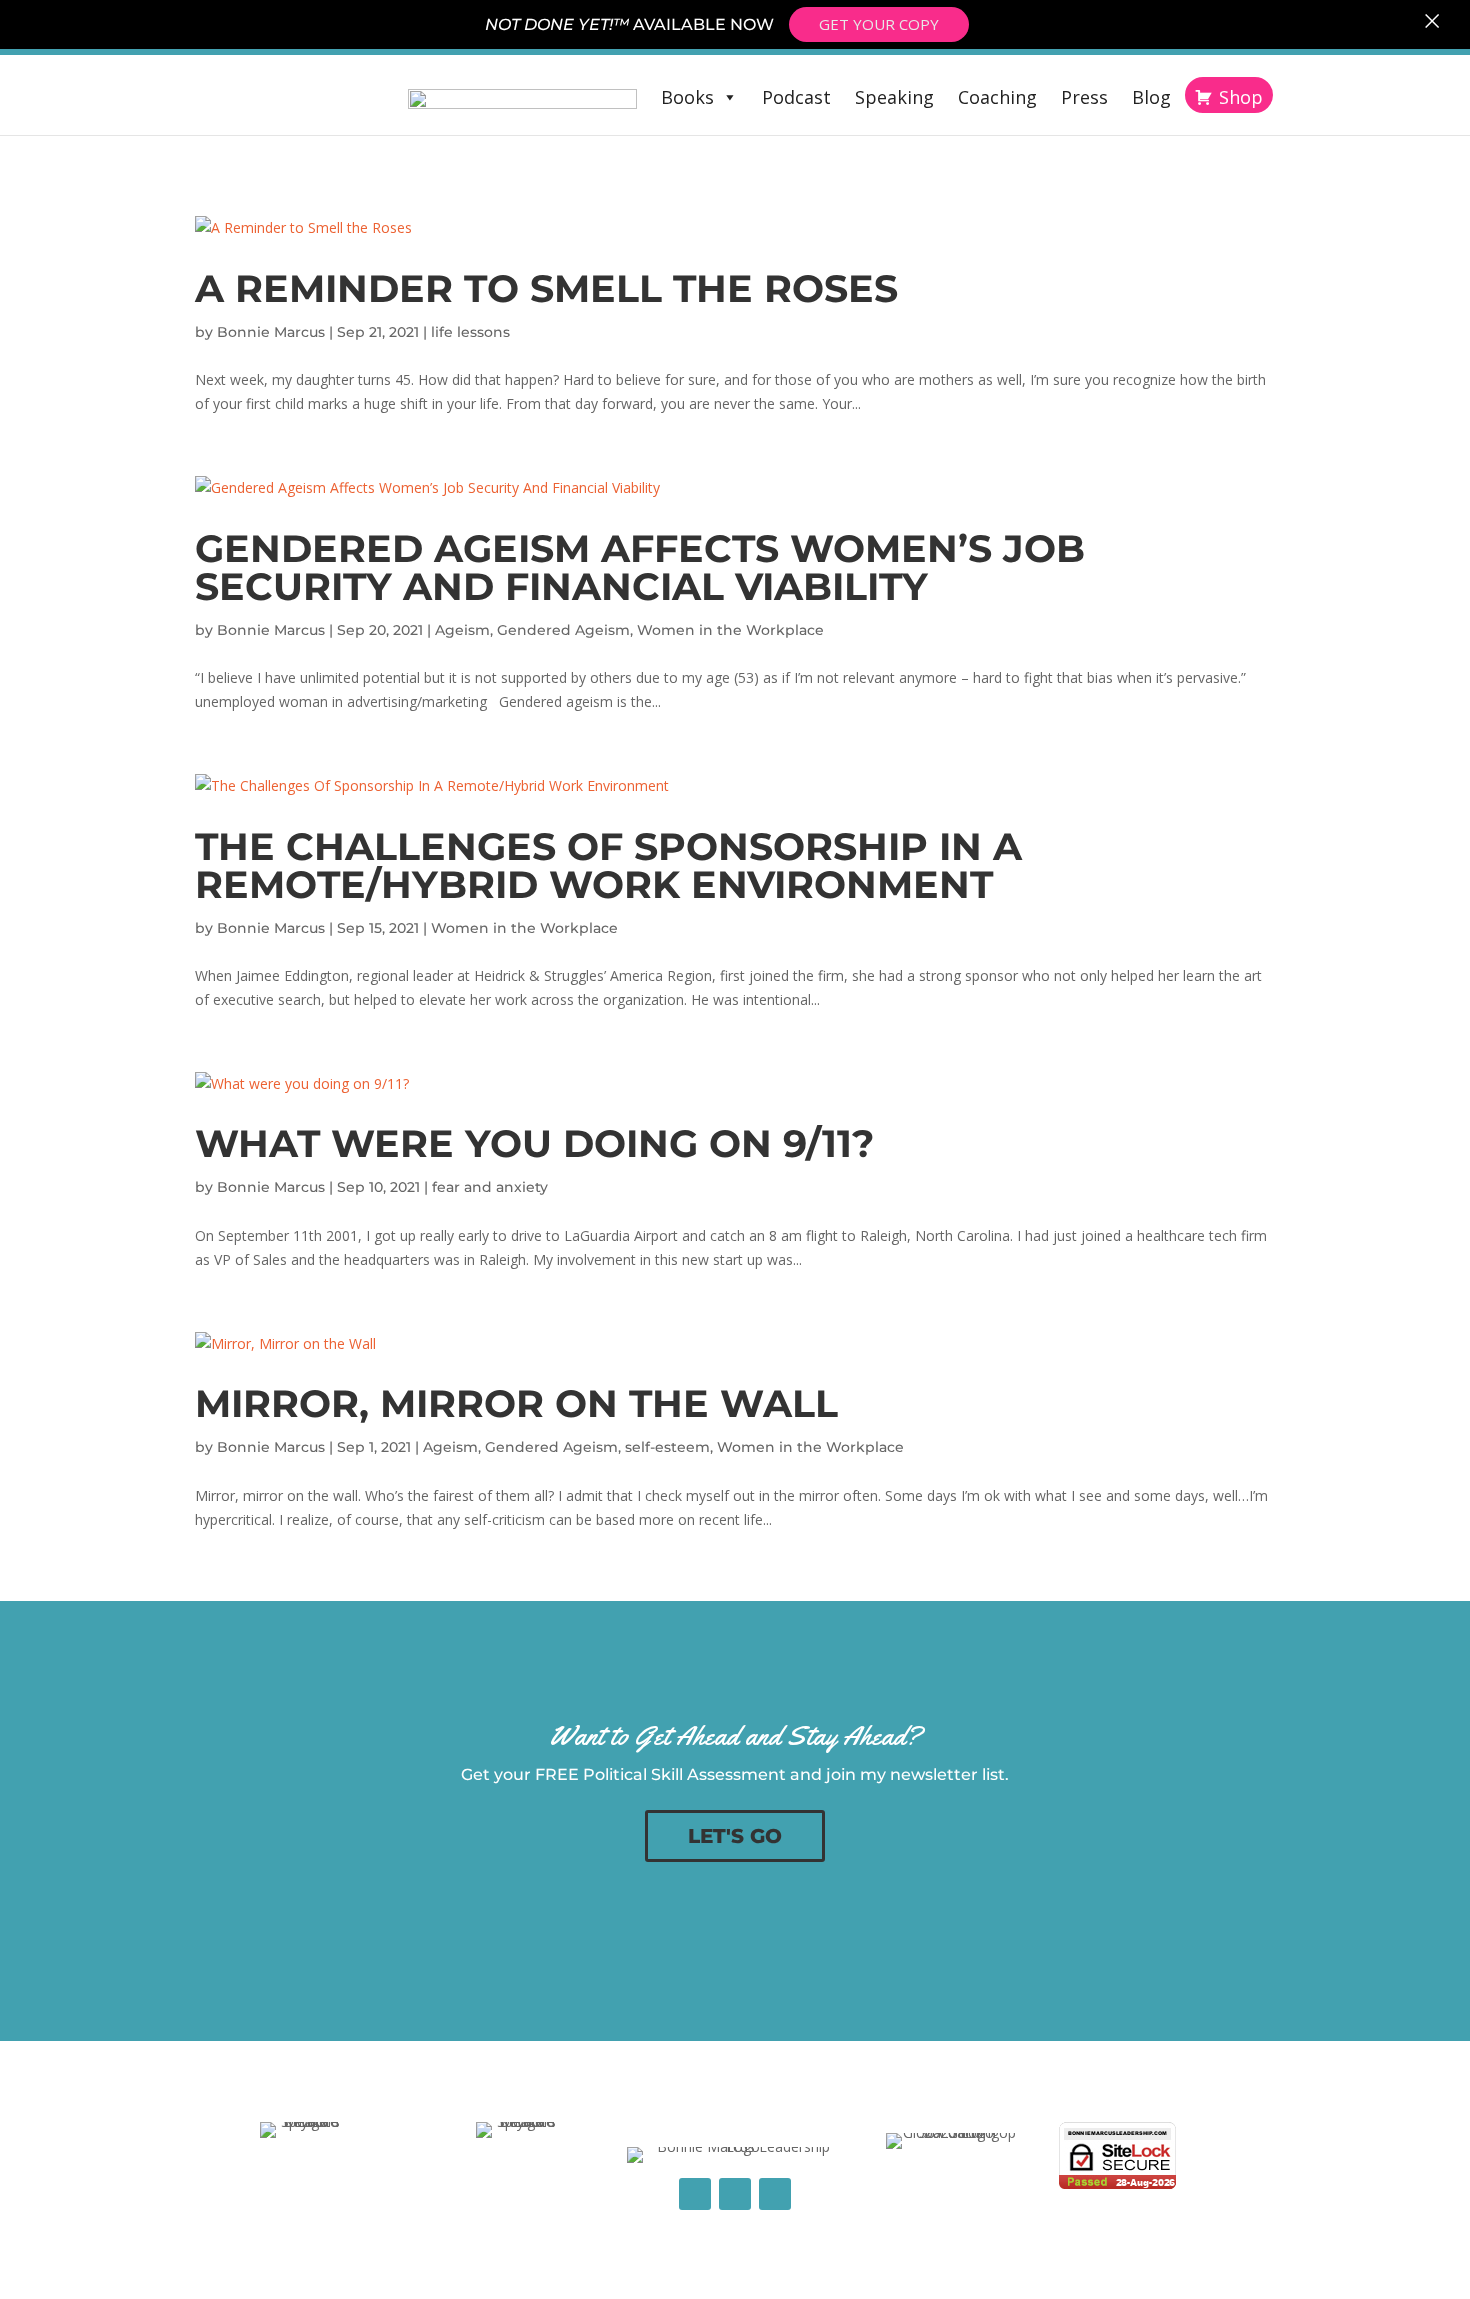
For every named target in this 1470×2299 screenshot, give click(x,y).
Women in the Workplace (730, 630)
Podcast (796, 97)
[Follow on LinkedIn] (735, 2194)
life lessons (470, 332)
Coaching (997, 97)
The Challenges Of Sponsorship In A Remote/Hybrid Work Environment (608, 865)
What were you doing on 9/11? (534, 1143)
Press (1084, 97)
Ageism (462, 630)
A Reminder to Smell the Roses (546, 288)
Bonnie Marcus (271, 332)
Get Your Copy (879, 24)
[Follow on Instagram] (775, 2194)
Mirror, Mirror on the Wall (516, 1403)
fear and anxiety (490, 1187)
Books (687, 97)
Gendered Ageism (563, 630)
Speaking (894, 97)
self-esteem (667, 1447)
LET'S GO (735, 1836)
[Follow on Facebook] (695, 2194)
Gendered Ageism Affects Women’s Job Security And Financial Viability (640, 567)
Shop (1241, 97)
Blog (1151, 97)
